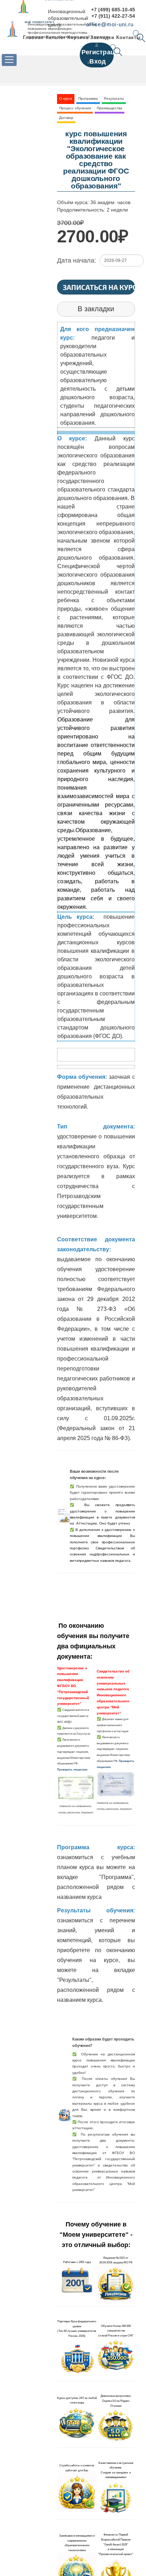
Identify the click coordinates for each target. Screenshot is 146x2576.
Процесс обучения (75, 108)
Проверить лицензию (72, 1769)
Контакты (128, 37)
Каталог (56, 37)
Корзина (78, 37)
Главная (33, 37)
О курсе (66, 98)
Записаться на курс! (99, 287)
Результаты (114, 98)
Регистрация (102, 52)
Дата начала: (77, 260)
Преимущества (109, 108)
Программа (88, 98)
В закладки (96, 309)
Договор (66, 118)
